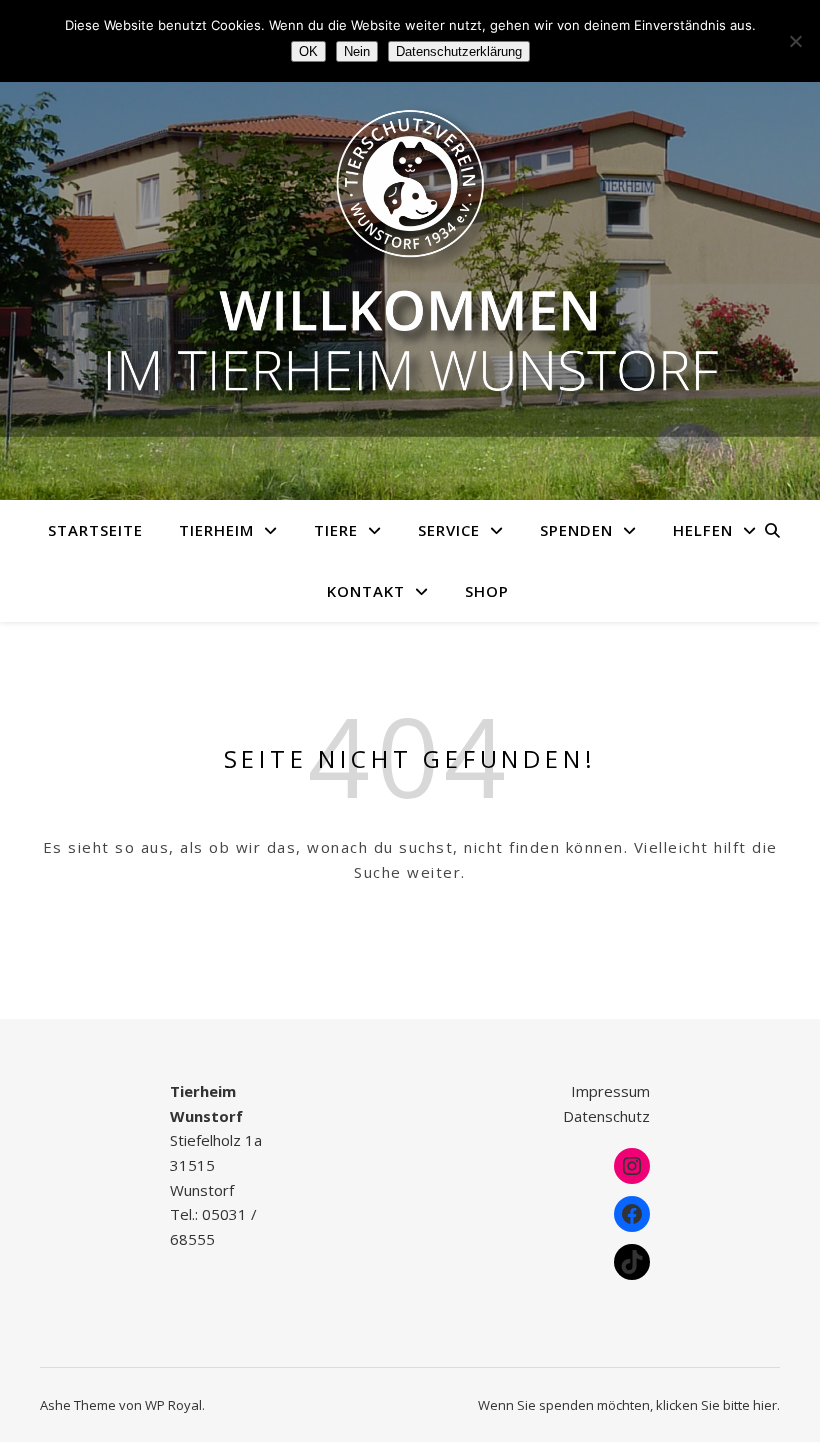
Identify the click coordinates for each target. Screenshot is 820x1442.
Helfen (703, 530)
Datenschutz (606, 1116)
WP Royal (173, 1405)
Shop (487, 591)
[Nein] (795, 41)
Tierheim (216, 530)
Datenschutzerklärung (459, 51)
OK (308, 51)
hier (765, 1405)
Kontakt (366, 591)
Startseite (95, 530)
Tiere (336, 530)
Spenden (576, 530)
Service (449, 530)
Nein (357, 51)
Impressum (610, 1091)
